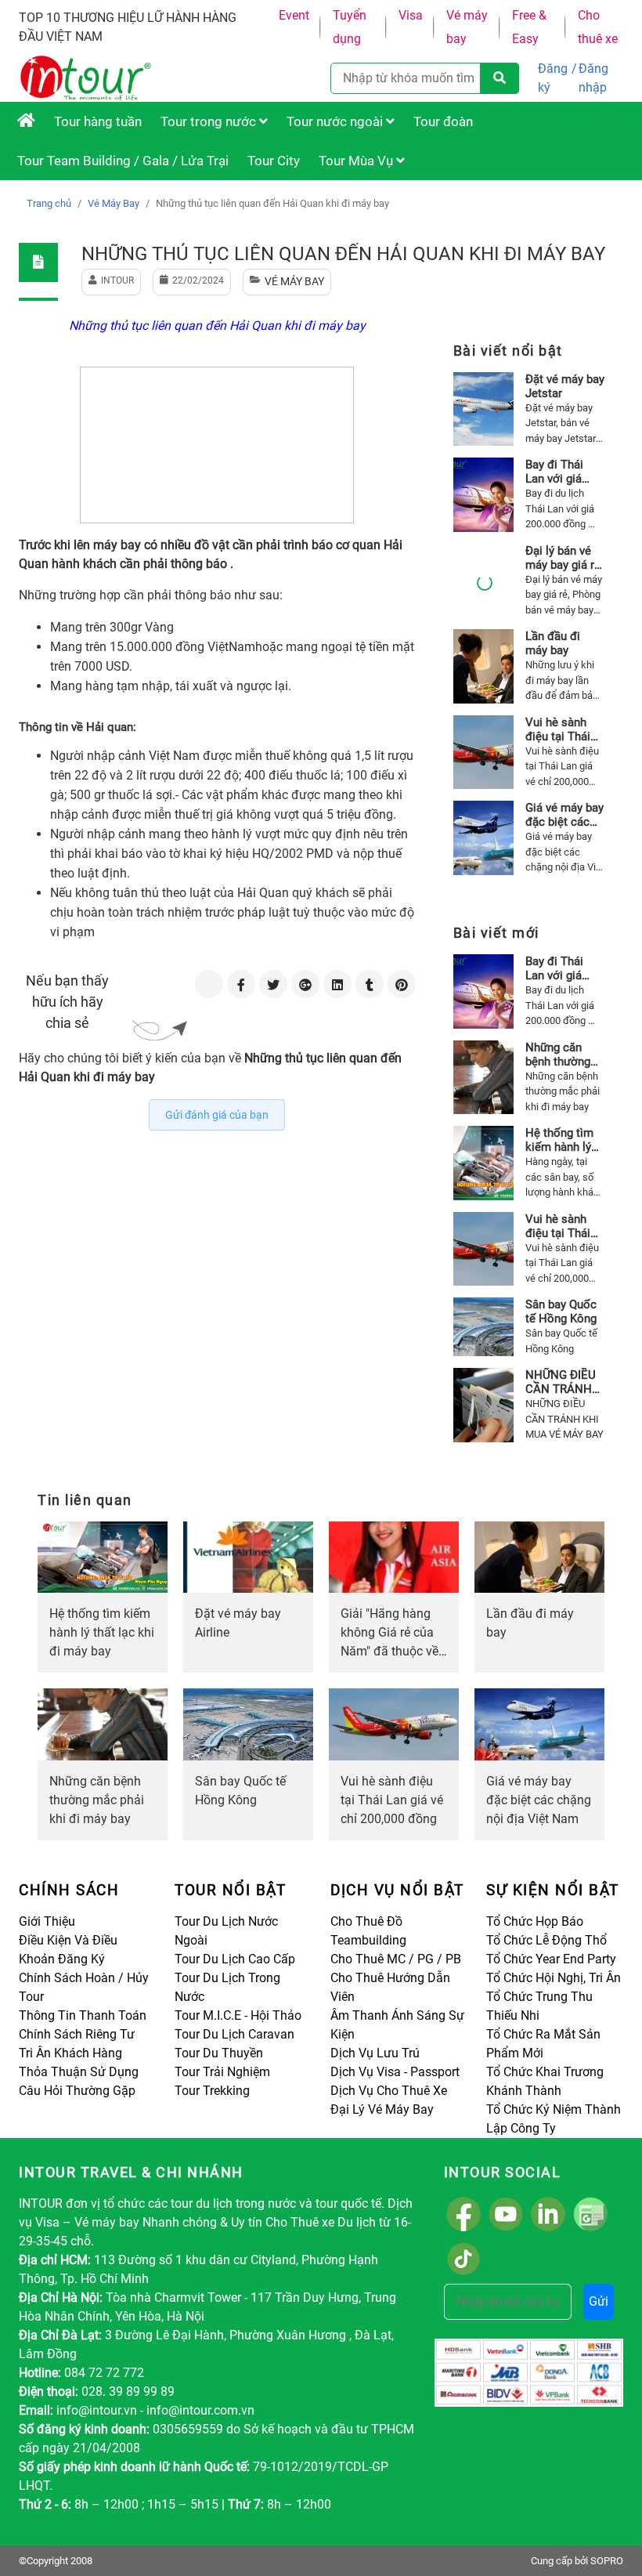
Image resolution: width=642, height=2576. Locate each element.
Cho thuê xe (598, 27)
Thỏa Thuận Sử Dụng (79, 2072)
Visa (411, 15)
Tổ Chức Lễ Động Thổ (546, 1940)
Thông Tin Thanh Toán (83, 2015)
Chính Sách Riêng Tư (77, 2034)
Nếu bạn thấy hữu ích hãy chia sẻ (67, 1002)
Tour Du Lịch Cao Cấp (235, 1959)
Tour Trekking (212, 2091)
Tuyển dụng (350, 27)
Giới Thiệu (47, 1921)
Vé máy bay (467, 27)
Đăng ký (553, 78)
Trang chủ (49, 203)
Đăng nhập (593, 78)
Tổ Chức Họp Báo (535, 1921)
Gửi (599, 2301)
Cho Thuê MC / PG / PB (396, 1959)
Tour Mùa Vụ (357, 161)
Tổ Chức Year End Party (551, 1959)
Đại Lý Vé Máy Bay (382, 2109)
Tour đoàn (443, 121)
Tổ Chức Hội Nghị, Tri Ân (554, 1978)
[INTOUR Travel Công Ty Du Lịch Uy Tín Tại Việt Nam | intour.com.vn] (26, 121)
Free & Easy (529, 27)
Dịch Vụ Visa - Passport (395, 2072)
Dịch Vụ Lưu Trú (375, 2053)
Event (294, 15)
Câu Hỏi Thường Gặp (77, 2091)
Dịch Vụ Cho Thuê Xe (389, 2091)
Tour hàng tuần (98, 121)
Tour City (274, 161)
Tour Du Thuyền (219, 2053)
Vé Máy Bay (114, 203)
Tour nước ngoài (336, 121)
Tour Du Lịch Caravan (234, 2034)
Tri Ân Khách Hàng (70, 2053)
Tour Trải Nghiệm (222, 2072)
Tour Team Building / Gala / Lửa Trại (123, 161)
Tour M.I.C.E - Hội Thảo (238, 2015)
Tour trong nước (210, 121)
